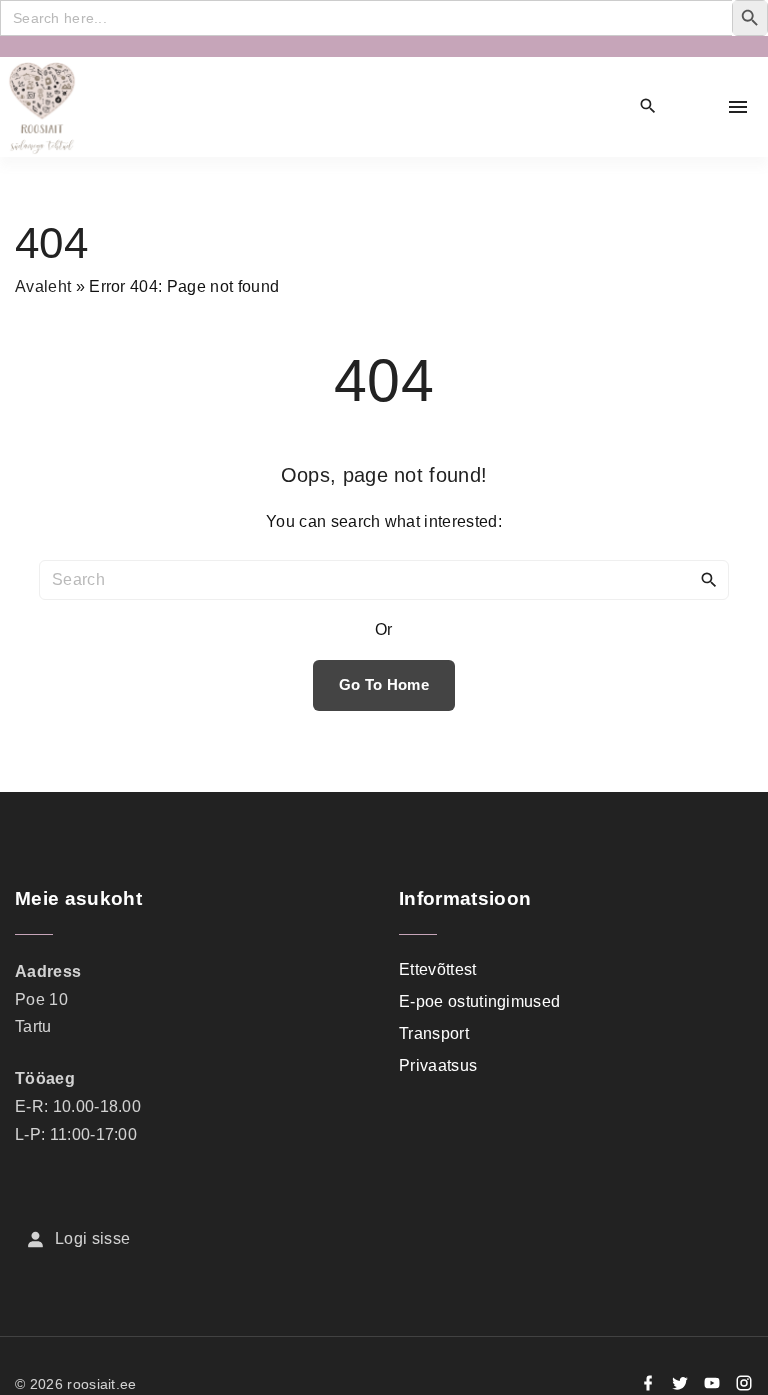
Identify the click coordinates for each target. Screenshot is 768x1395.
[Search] (709, 579)
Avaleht (43, 286)
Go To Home (384, 685)
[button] (694, 107)
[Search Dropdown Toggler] (648, 107)
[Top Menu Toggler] (738, 107)
